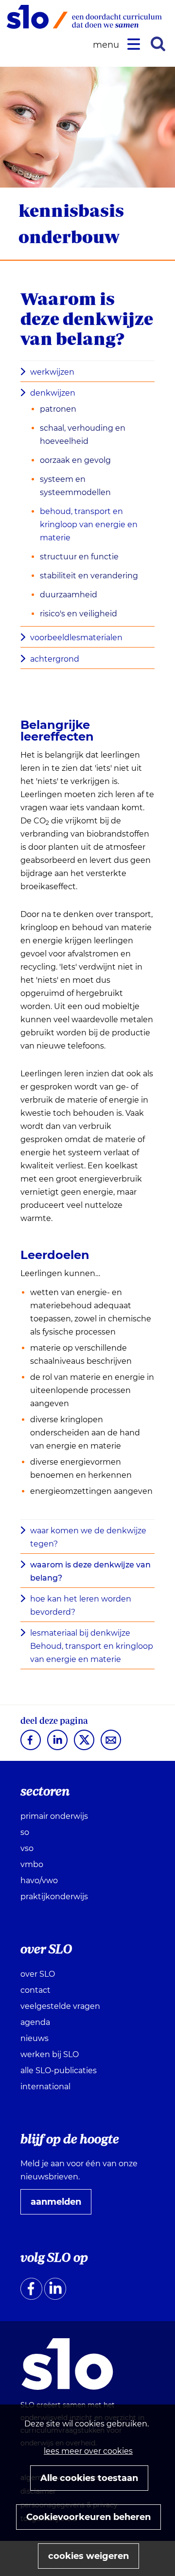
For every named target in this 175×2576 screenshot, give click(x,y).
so (25, 1832)
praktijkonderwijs (54, 1897)
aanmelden (60, 2205)
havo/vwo (39, 1880)
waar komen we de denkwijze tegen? (88, 1537)
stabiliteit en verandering (89, 576)
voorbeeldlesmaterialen (76, 638)
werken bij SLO (50, 2054)
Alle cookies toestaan (89, 2478)
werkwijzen (52, 372)
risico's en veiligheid (79, 614)
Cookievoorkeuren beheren (88, 2517)
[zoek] (158, 44)
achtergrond (55, 659)
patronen (58, 409)
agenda (35, 2022)
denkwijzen (53, 393)
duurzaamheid (69, 595)
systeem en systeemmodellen (75, 486)
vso (27, 1848)
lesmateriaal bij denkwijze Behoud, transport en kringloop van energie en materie (92, 1646)
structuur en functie (79, 557)
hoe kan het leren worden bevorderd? (81, 1605)
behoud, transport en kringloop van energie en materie (89, 525)
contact (35, 1990)
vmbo (32, 1864)
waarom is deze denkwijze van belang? (90, 1571)
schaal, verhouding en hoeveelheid (83, 435)
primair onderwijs (54, 1816)
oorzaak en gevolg (75, 460)
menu (107, 45)
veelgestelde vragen (60, 2006)
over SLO (38, 1974)
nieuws (35, 2038)
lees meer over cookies (88, 2451)
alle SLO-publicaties (59, 2070)
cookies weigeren (88, 2556)
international (45, 2087)
